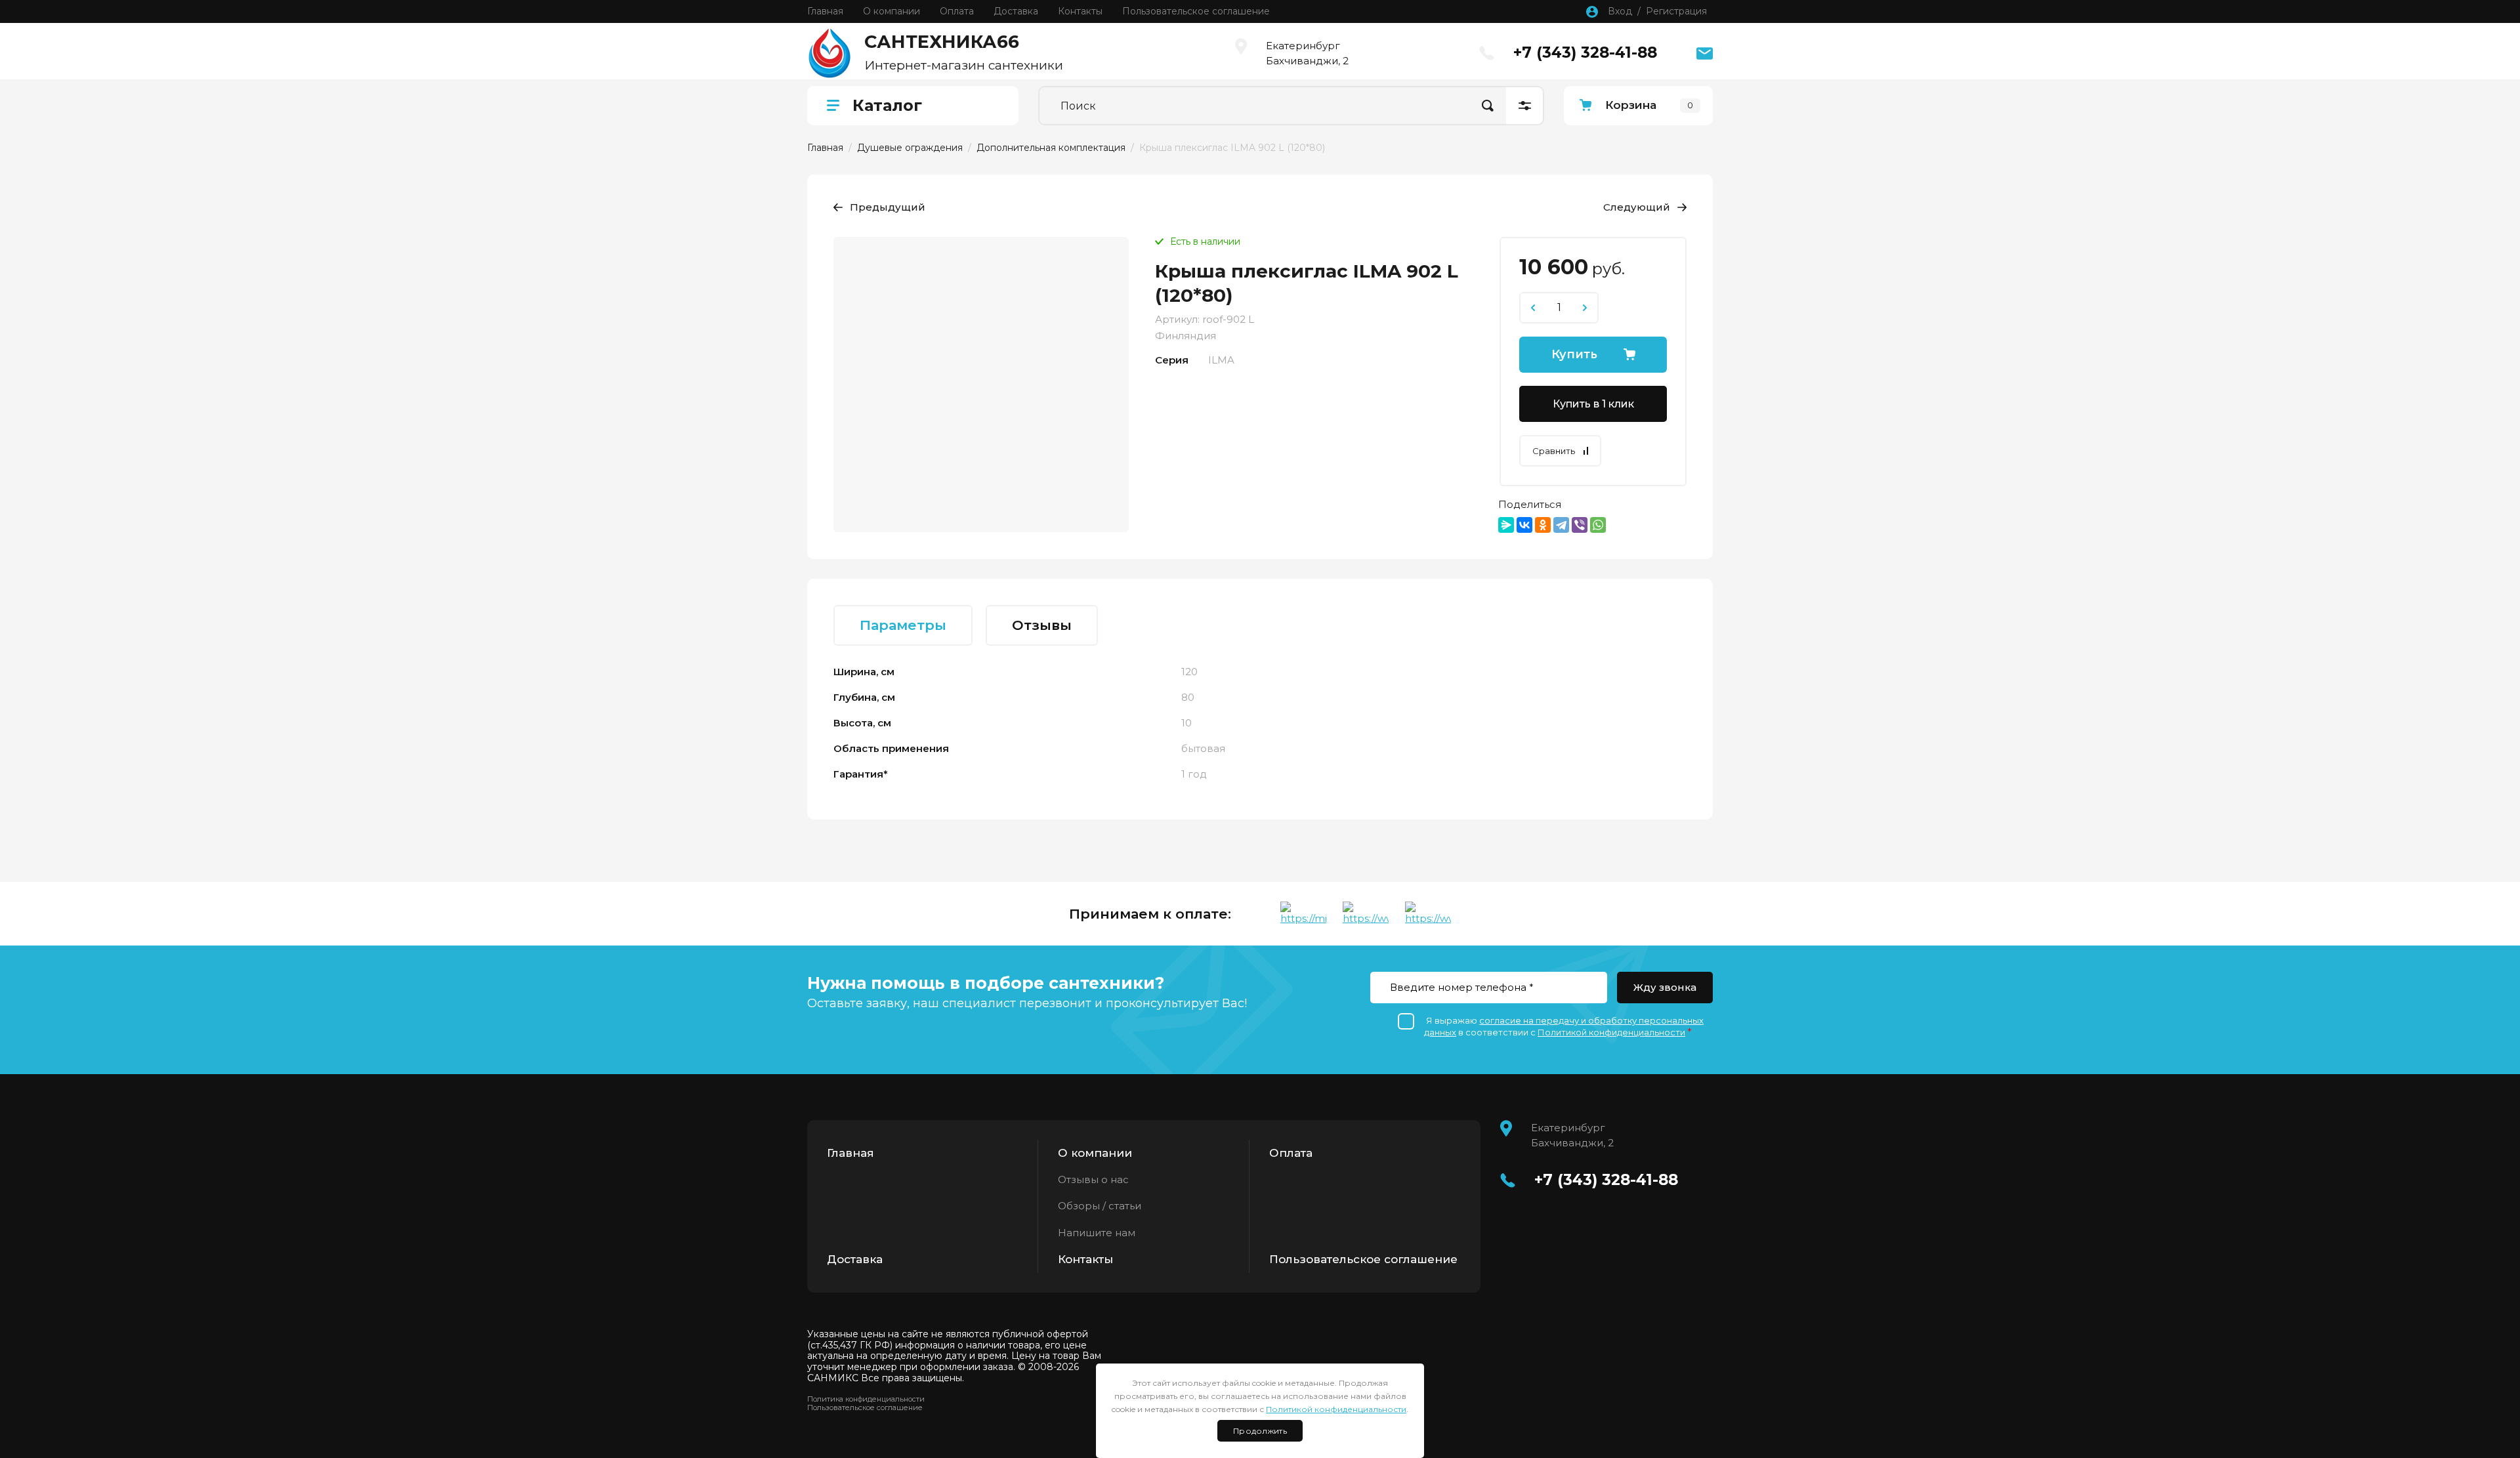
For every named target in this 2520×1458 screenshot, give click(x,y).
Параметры (903, 625)
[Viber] (1580, 525)
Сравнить (1554, 451)
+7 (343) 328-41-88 (1585, 52)
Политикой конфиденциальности (1611, 1032)
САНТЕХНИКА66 (942, 42)
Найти (1488, 106)
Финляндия (1186, 336)
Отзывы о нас (1093, 1179)
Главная (825, 148)
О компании (1095, 1153)
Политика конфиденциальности (866, 1399)
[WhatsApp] (1598, 525)
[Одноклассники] (1543, 525)
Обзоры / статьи (1100, 1206)
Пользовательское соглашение (1363, 1259)
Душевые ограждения (910, 148)
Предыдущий (888, 207)
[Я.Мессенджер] (1506, 525)
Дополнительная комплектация (1051, 148)
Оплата (1291, 1153)
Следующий (1637, 207)
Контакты (1085, 1259)
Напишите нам (1097, 1233)
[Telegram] (1561, 525)
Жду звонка (1665, 987)
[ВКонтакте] (1524, 525)
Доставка (855, 1259)
